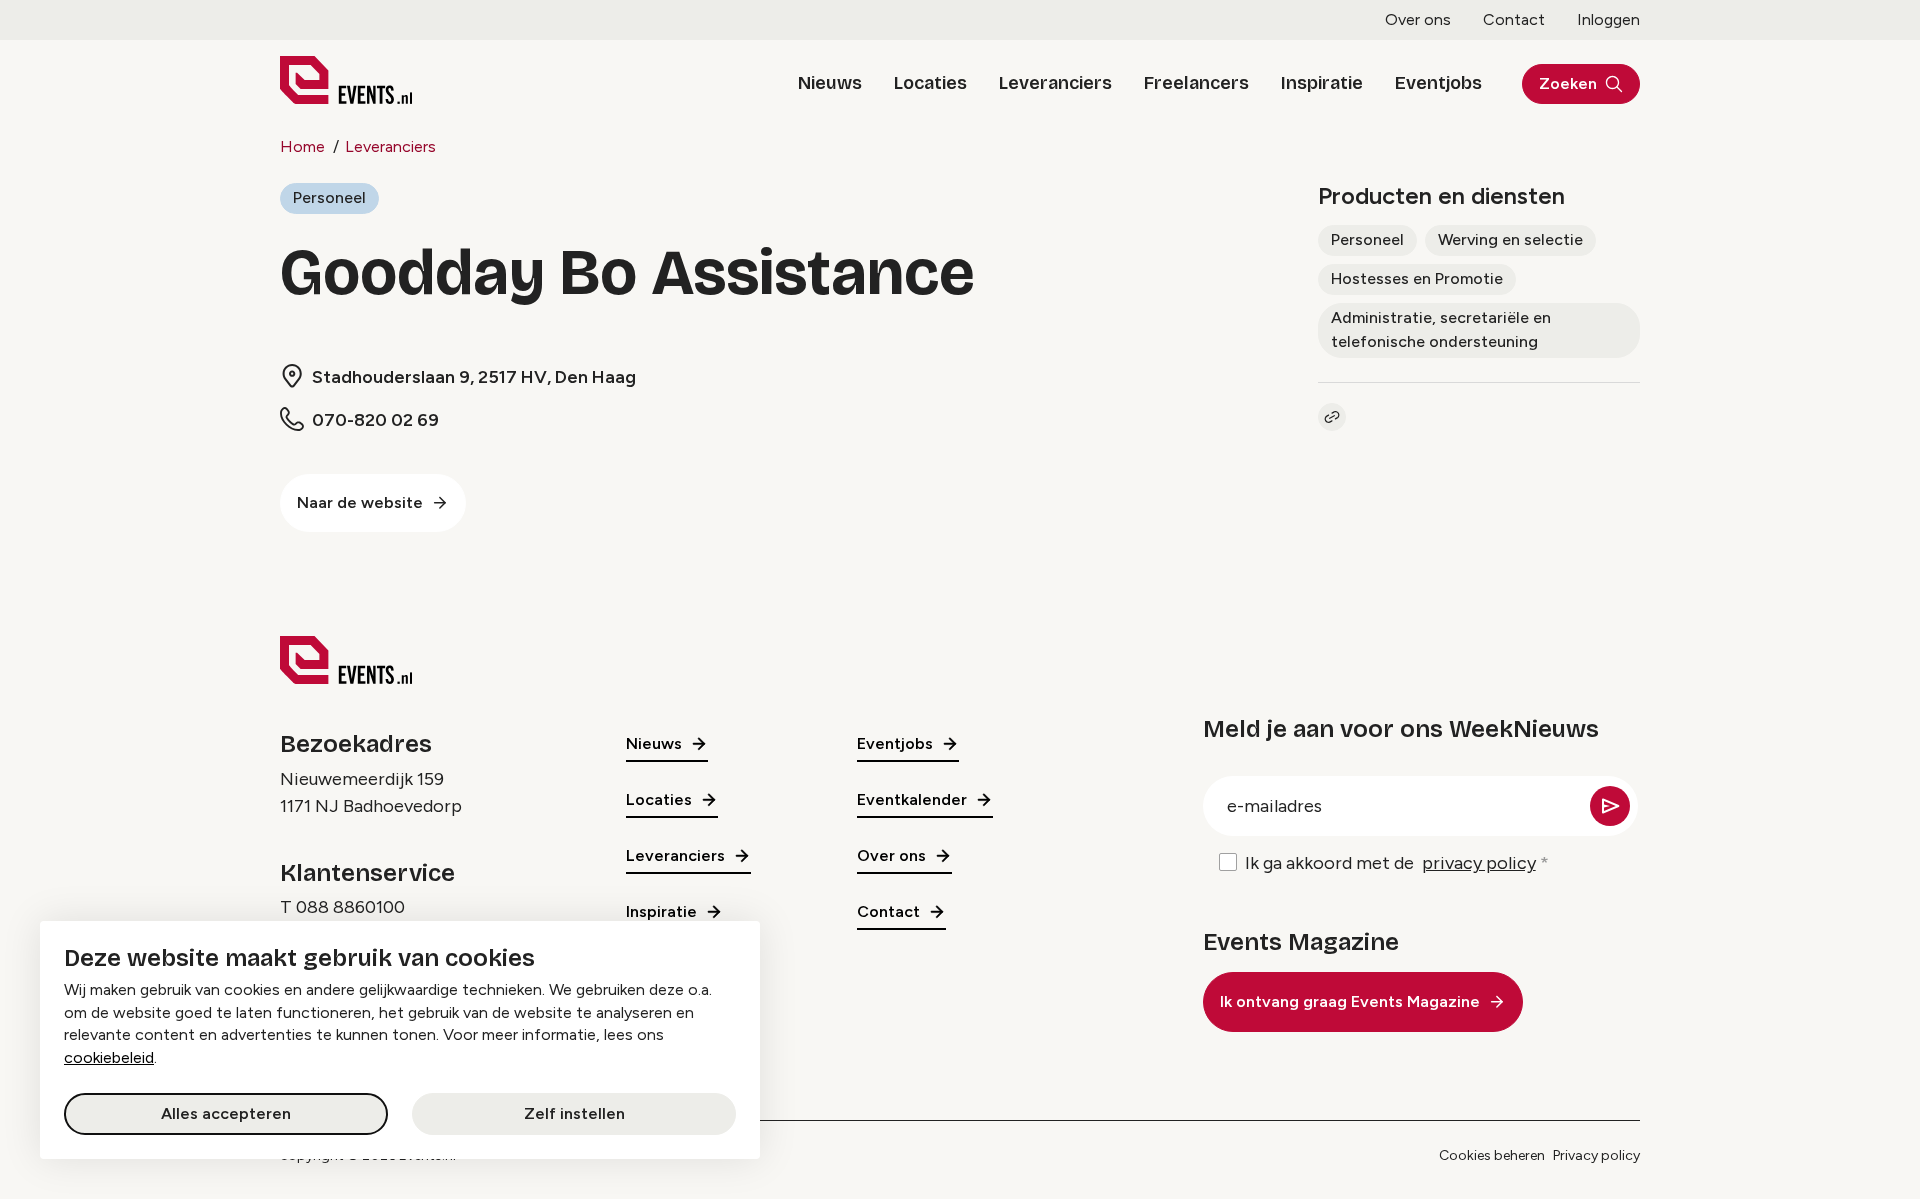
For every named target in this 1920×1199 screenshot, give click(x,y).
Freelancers (1196, 83)
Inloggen (1608, 19)
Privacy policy (1596, 1155)
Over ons (1418, 19)
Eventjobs (1438, 83)
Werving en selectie (1510, 239)
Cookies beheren (1492, 1155)
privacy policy (1479, 863)
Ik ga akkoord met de (1390, 863)
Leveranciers (1055, 83)
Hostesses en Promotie (1417, 278)
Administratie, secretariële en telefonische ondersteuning (1441, 329)
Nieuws (830, 83)
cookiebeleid (109, 1057)
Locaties (930, 83)
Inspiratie (1322, 83)
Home (302, 146)
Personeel (329, 197)
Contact (1514, 19)
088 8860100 (350, 907)
